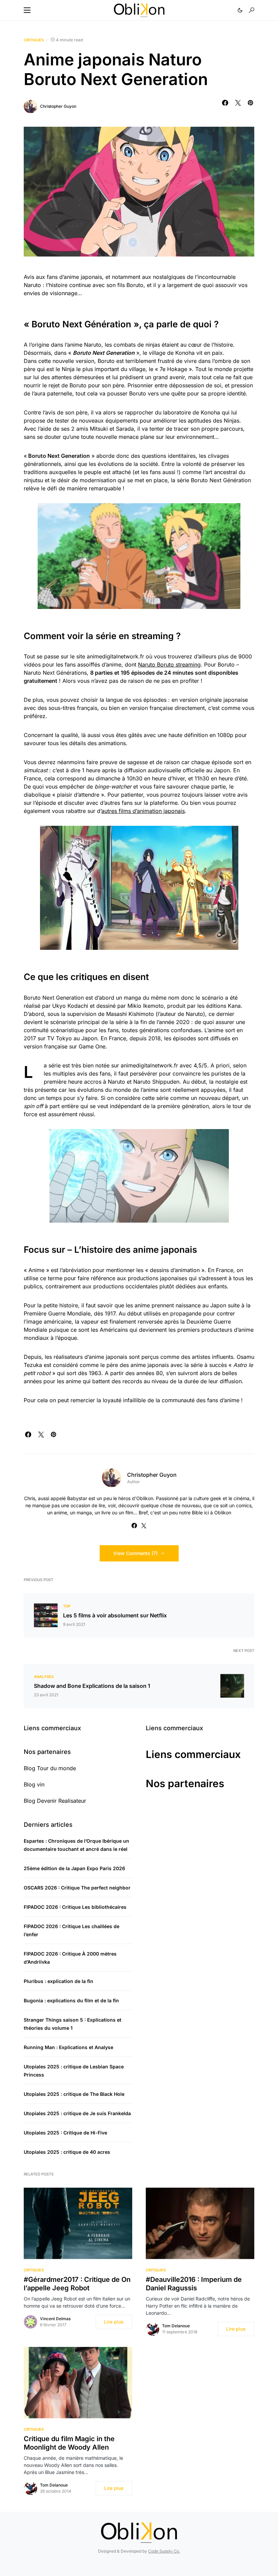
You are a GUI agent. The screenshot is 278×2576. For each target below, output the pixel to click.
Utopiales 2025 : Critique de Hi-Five (65, 2133)
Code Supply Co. (164, 2551)
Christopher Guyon (58, 106)
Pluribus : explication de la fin (58, 1981)
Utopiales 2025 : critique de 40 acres (67, 2152)
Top (67, 1606)
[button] (27, 10)
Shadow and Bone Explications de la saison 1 (92, 1686)
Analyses (44, 1677)
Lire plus (114, 2322)
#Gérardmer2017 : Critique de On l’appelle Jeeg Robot (77, 2284)
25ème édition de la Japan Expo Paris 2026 (74, 1868)
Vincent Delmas (55, 2319)
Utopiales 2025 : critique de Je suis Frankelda (77, 2113)
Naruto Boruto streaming (169, 665)
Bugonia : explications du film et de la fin (71, 2000)
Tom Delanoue (176, 2326)
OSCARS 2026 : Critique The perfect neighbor (77, 1888)
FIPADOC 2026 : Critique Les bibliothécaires (75, 1907)
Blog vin (34, 1784)
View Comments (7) (135, 1553)
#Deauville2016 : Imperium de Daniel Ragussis (194, 2284)
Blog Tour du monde (50, 1768)
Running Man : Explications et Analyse (68, 2047)
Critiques (34, 40)
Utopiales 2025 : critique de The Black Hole (74, 2094)
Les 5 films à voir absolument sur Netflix (115, 1615)
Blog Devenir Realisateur (55, 1801)
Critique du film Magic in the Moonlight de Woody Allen (69, 2443)
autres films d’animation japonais (143, 811)
